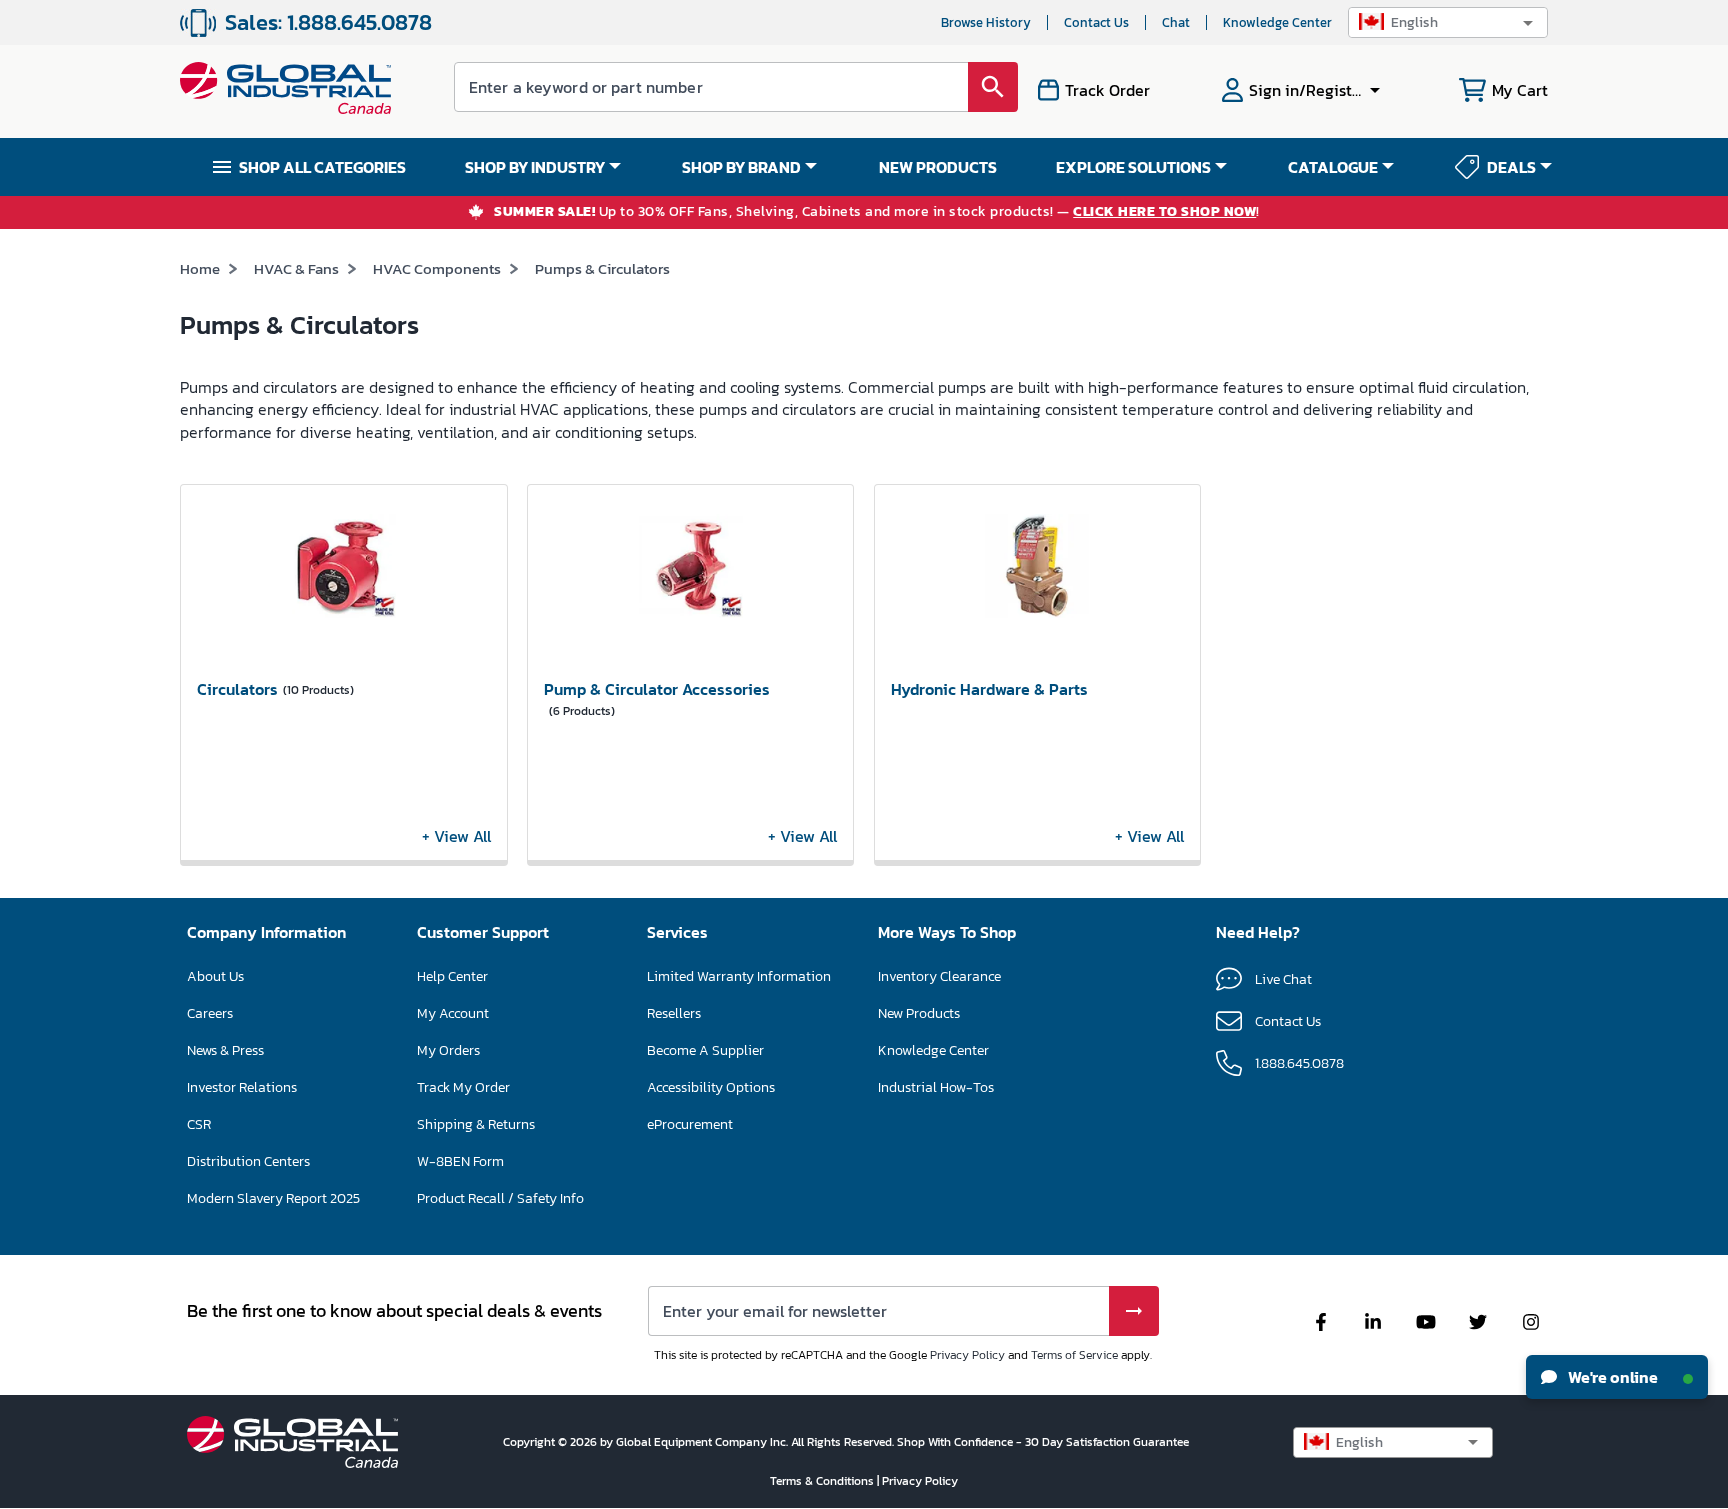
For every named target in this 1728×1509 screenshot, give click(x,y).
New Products (919, 1013)
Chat (1176, 22)
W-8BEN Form (460, 1161)
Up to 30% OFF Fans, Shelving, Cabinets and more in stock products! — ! (877, 212)
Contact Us (1096, 22)
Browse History (986, 22)
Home (200, 268)
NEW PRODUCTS (938, 167)
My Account (453, 1013)
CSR (199, 1124)
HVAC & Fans (296, 268)
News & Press (225, 1050)
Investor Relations (242, 1087)
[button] (1448, 22)
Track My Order (463, 1087)
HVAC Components (437, 268)
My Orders (448, 1050)
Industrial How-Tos (936, 1087)
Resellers (674, 1013)
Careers (210, 1013)
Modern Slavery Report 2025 (273, 1198)
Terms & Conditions (823, 1481)
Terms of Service (1074, 1355)
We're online (1611, 1377)
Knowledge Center (1277, 22)
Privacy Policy (967, 1355)
